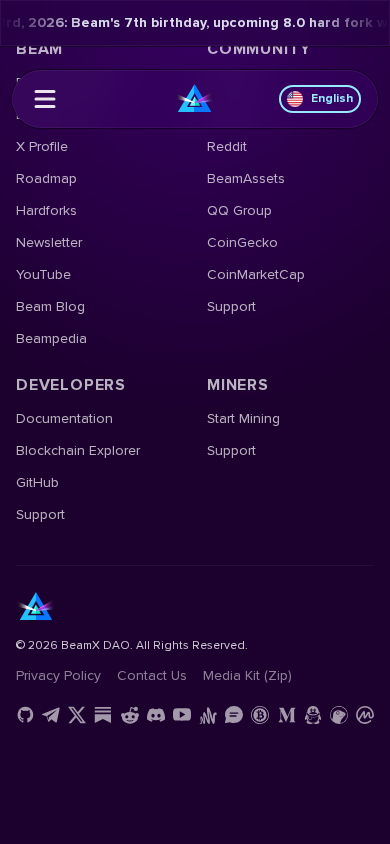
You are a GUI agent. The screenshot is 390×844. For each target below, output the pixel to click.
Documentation (64, 418)
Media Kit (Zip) (247, 675)
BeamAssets (246, 178)
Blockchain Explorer (78, 450)
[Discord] (156, 715)
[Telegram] (51, 715)
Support (231, 306)
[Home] (195, 99)
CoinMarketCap (256, 274)
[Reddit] (130, 715)
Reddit (227, 146)
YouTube (43, 274)
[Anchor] (208, 715)
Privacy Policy (58, 675)
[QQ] (313, 715)
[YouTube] (182, 715)
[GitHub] (25, 715)
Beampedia (51, 338)
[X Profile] (77, 715)
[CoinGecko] (339, 715)
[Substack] (103, 715)
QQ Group (239, 210)
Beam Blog (50, 306)
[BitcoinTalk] (260, 715)
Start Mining (243, 418)
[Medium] (287, 715)
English (332, 98)
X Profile (42, 146)
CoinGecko (242, 242)
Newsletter (49, 242)
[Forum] (234, 715)
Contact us (152, 675)
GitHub (37, 482)
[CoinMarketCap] (365, 715)
